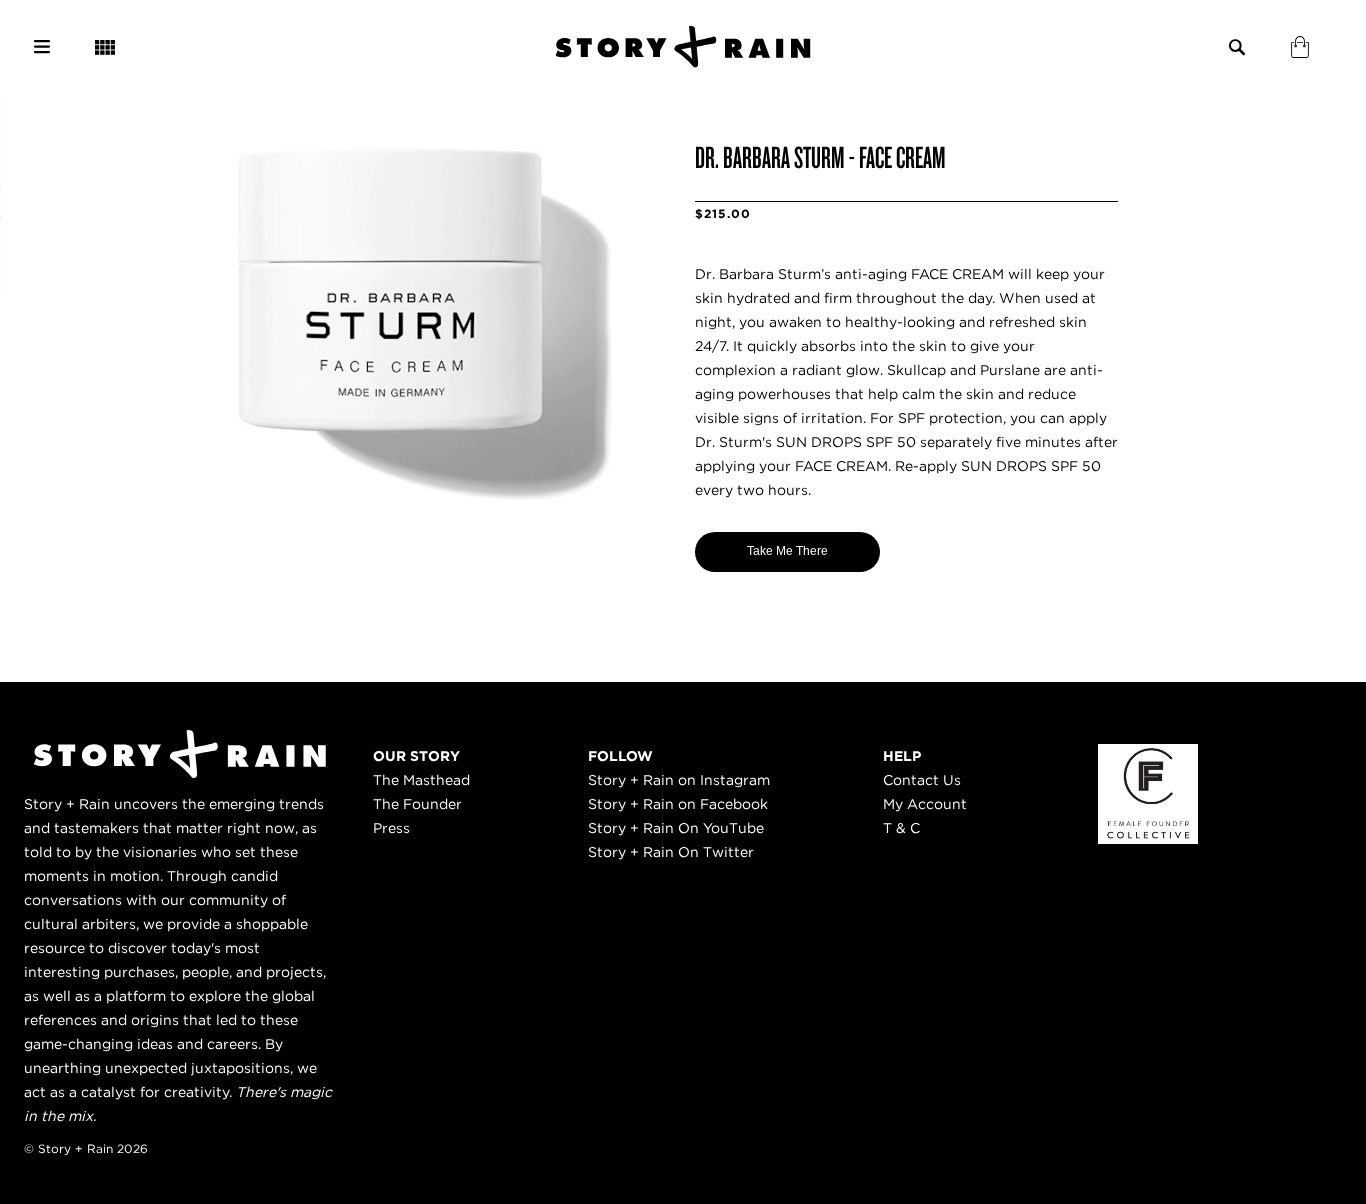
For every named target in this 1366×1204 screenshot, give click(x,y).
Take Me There (787, 551)
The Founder (417, 804)
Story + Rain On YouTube (676, 828)
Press (391, 828)
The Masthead (421, 780)
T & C (901, 828)
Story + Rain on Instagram (679, 780)
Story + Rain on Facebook (678, 804)
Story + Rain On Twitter (671, 852)
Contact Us (922, 780)
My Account (925, 804)
